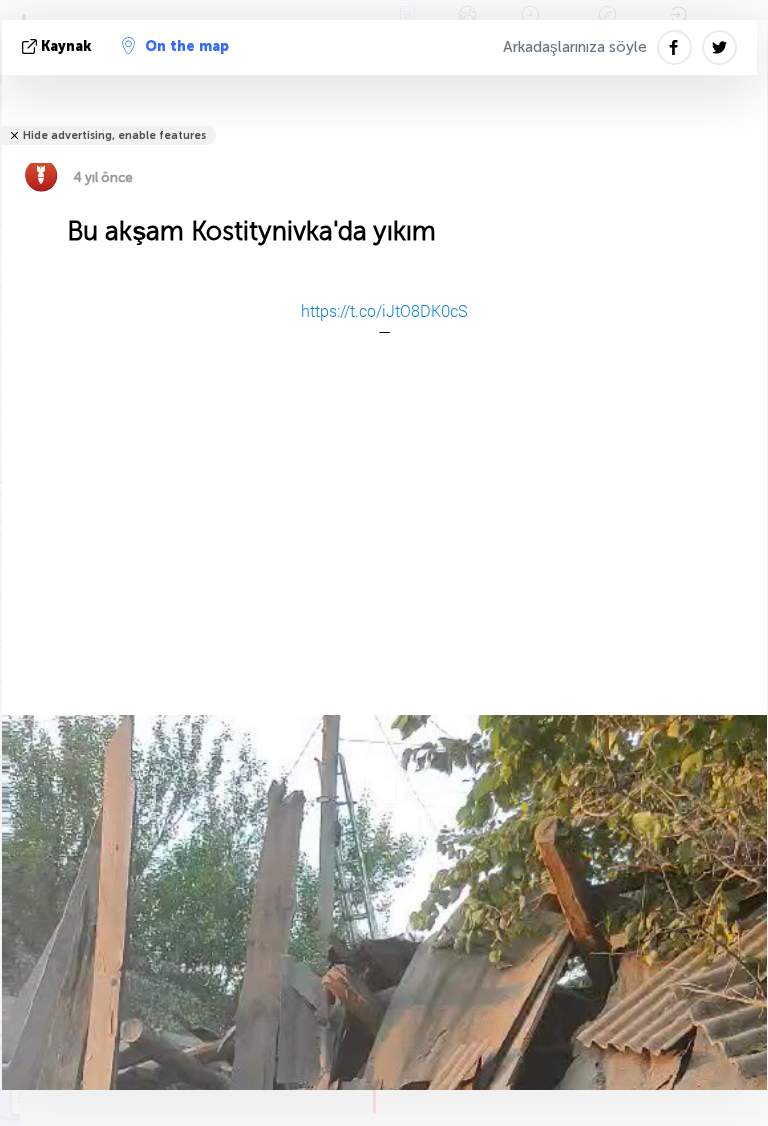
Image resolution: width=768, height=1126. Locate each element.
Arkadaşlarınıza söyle (575, 47)
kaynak (66, 46)
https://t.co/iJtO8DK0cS (384, 310)
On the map (187, 46)
